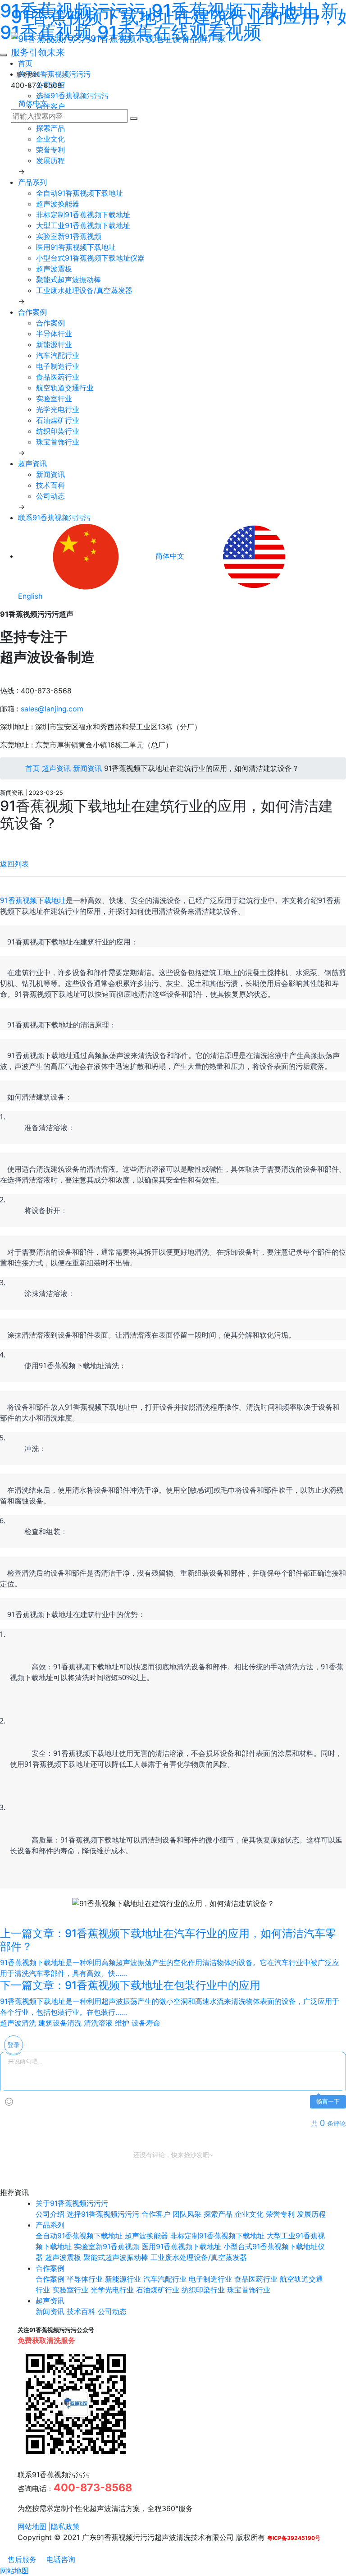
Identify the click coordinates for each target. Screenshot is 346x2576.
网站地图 (32, 2526)
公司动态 (50, 496)
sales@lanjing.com (52, 709)
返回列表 (14, 864)
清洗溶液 (98, 2023)
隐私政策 (65, 2526)
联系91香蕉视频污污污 (54, 518)
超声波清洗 (18, 2023)
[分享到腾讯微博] (10, 841)
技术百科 (50, 485)
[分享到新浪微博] (3, 841)
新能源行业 (54, 344)
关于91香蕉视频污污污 (72, 2203)
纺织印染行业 (58, 431)
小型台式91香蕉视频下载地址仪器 (90, 258)
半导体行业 (54, 334)
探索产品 (50, 128)
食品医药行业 (58, 377)
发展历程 (50, 160)
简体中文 (32, 103)
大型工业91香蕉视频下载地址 (83, 225)
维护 (122, 2023)
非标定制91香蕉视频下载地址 (83, 215)
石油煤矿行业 (58, 420)
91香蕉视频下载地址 (33, 900)
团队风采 (187, 2214)
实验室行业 (54, 399)
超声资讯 (32, 463)
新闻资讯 (50, 474)
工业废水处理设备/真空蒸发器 (84, 290)
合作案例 (32, 312)
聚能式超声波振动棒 (68, 280)
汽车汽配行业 (58, 355)
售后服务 (21, 2559)
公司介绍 (50, 2214)
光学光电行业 (58, 409)
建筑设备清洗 (60, 2023)
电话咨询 (60, 2559)
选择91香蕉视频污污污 (103, 2214)
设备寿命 (146, 2023)
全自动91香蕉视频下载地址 (80, 193)
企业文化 (50, 139)
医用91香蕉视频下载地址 (76, 247)
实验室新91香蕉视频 (69, 236)
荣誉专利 (50, 150)
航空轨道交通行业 (65, 388)
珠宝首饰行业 (58, 442)
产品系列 (32, 182)
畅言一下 (328, 2102)
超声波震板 (54, 269)
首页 (31, 768)
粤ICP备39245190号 (294, 2538)
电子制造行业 (58, 366)
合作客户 (156, 2214)
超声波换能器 (58, 204)
